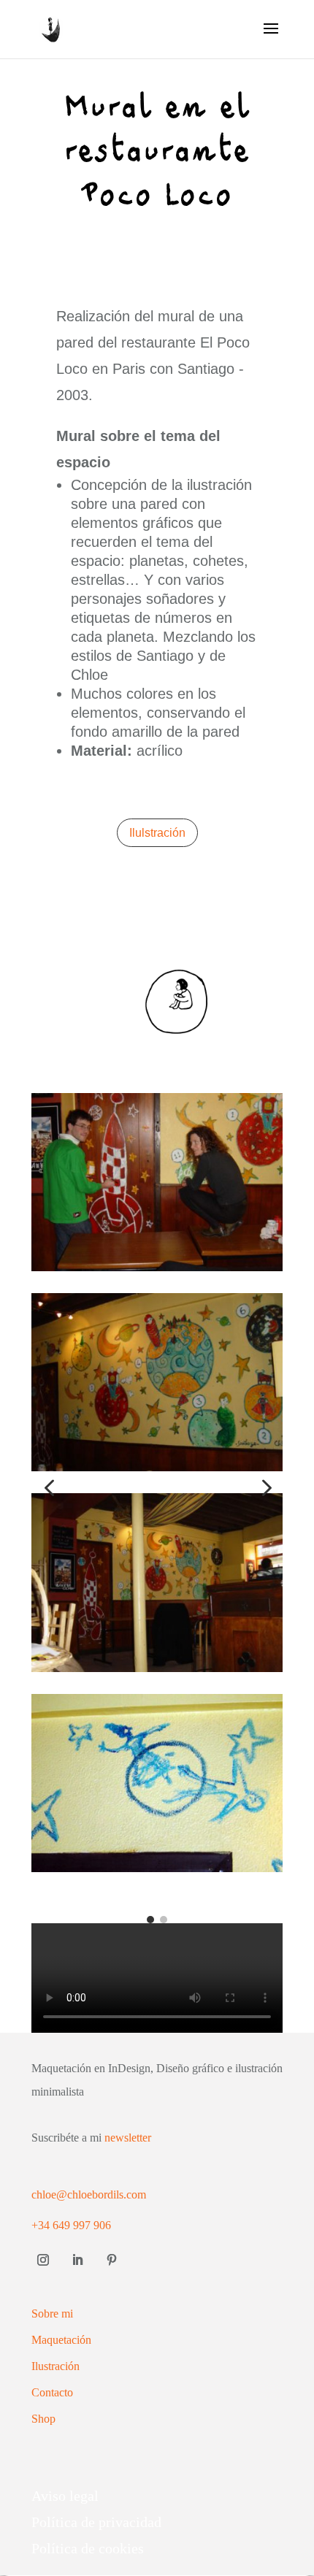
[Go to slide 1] (150, 1920)
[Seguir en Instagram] (43, 2260)
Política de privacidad (96, 2522)
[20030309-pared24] (157, 1466)
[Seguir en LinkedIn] (77, 2260)
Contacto (52, 2392)
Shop (43, 2419)
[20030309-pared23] (157, 1667)
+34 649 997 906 (71, 2225)
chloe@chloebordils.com (89, 2194)
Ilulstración (157, 833)
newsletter (128, 2138)
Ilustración (55, 2366)
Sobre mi (52, 2314)
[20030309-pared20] (157, 1867)
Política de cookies (88, 2548)
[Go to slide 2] (164, 1920)
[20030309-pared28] (157, 1266)
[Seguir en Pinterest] (112, 2260)
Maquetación (61, 2340)
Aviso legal (65, 2496)
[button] (49, 1490)
